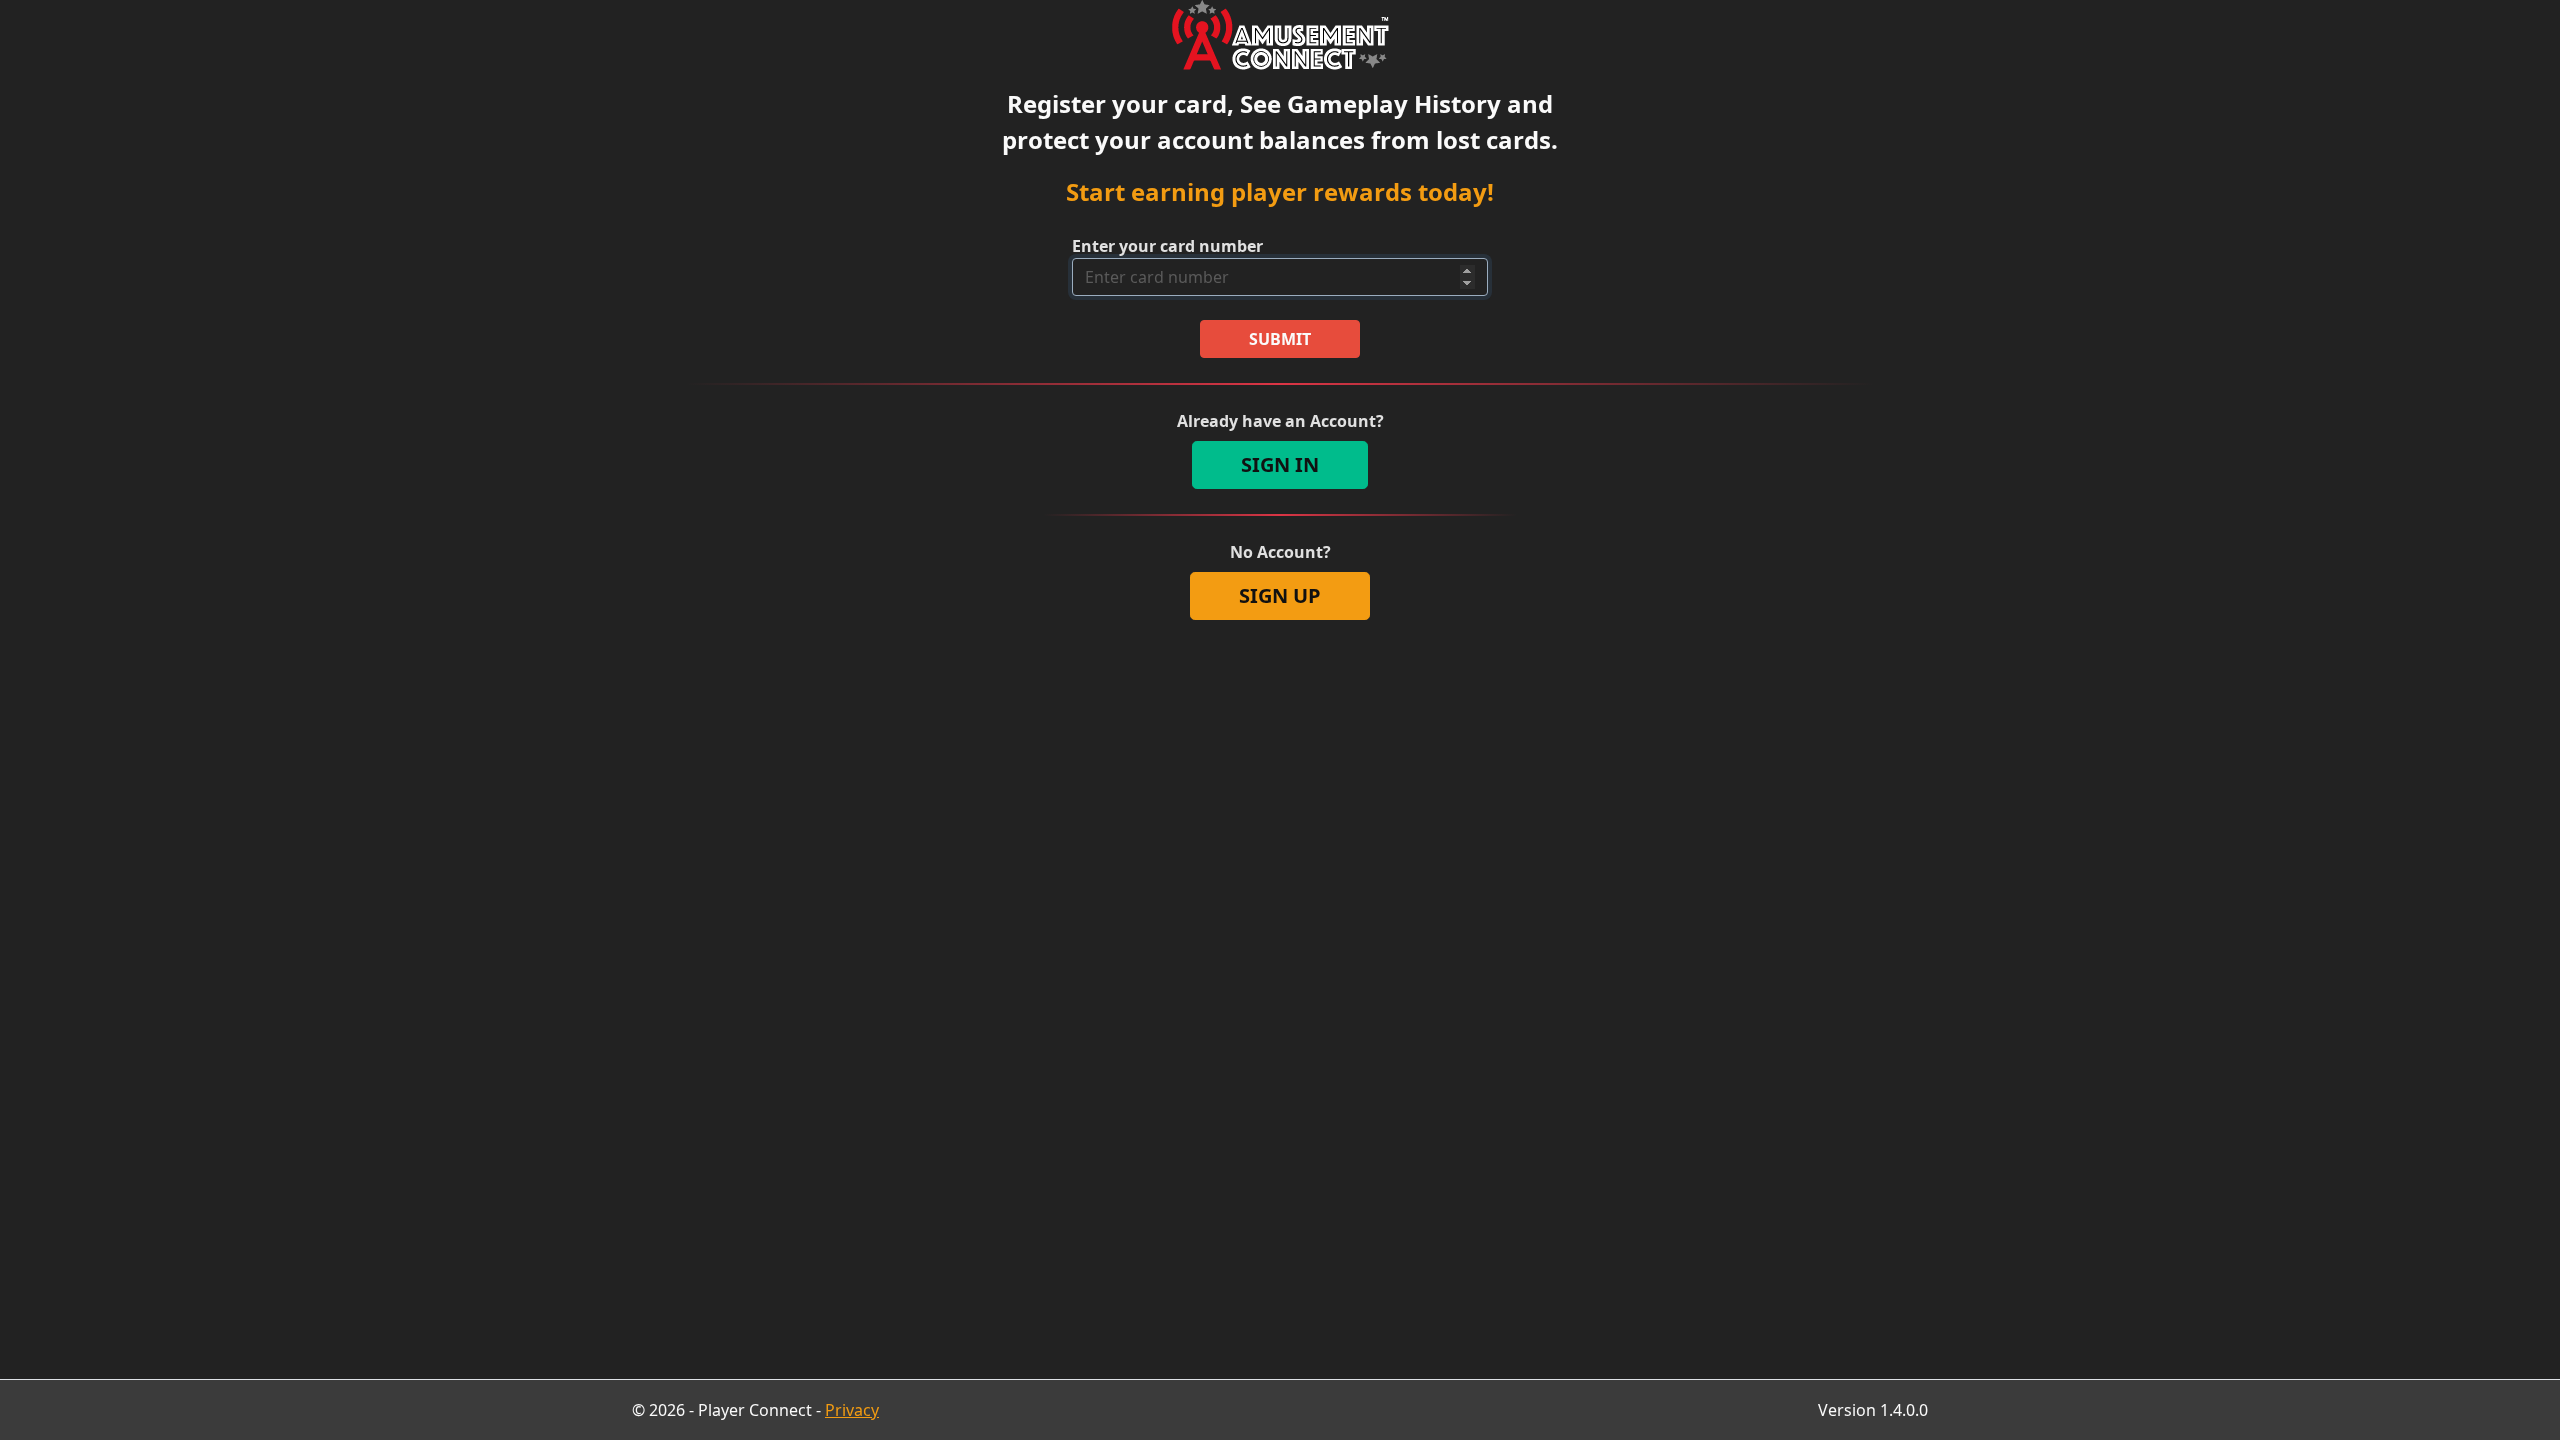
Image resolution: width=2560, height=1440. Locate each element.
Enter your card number (1167, 246)
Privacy (852, 1410)
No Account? (1280, 552)
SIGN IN (1280, 464)
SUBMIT (1280, 339)
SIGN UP (1280, 595)
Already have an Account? (1280, 421)
